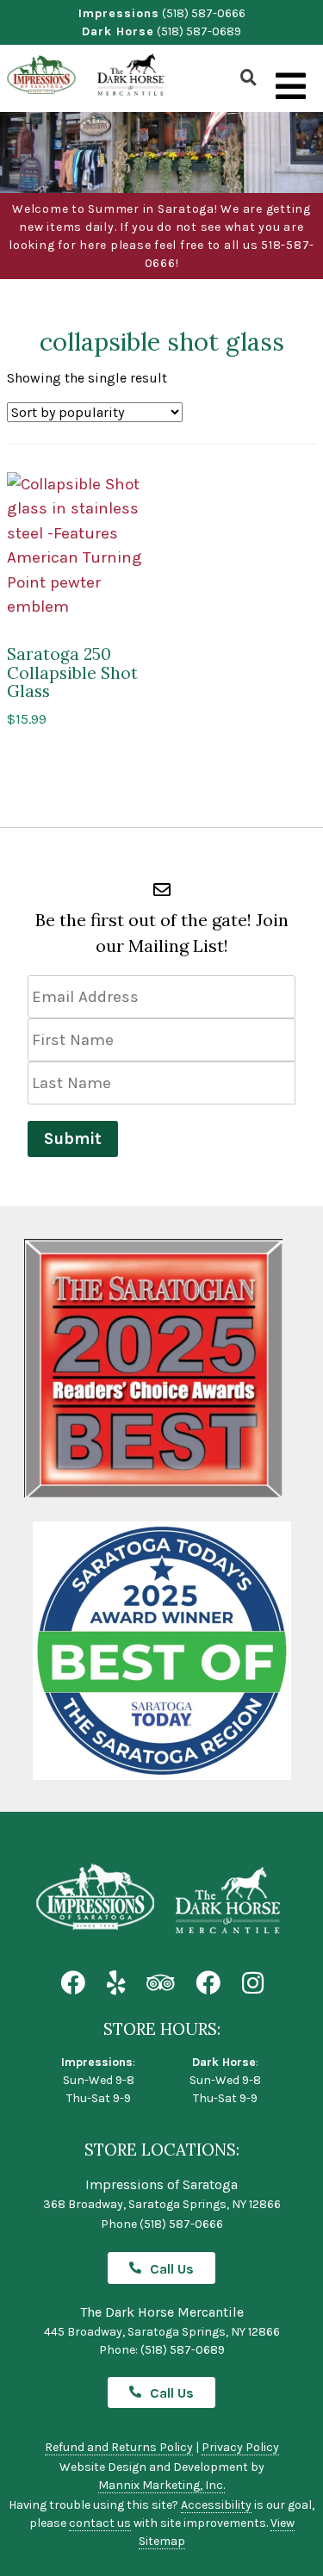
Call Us (172, 2269)
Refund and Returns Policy (119, 2447)
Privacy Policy (240, 2447)
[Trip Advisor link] (160, 1984)
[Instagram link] (253, 1984)
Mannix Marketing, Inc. (161, 2485)
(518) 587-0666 (204, 13)
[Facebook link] (73, 1984)
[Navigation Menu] (291, 87)
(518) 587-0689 (199, 31)
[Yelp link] (116, 1984)
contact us (100, 2523)
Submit (73, 1139)
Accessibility (216, 2505)
